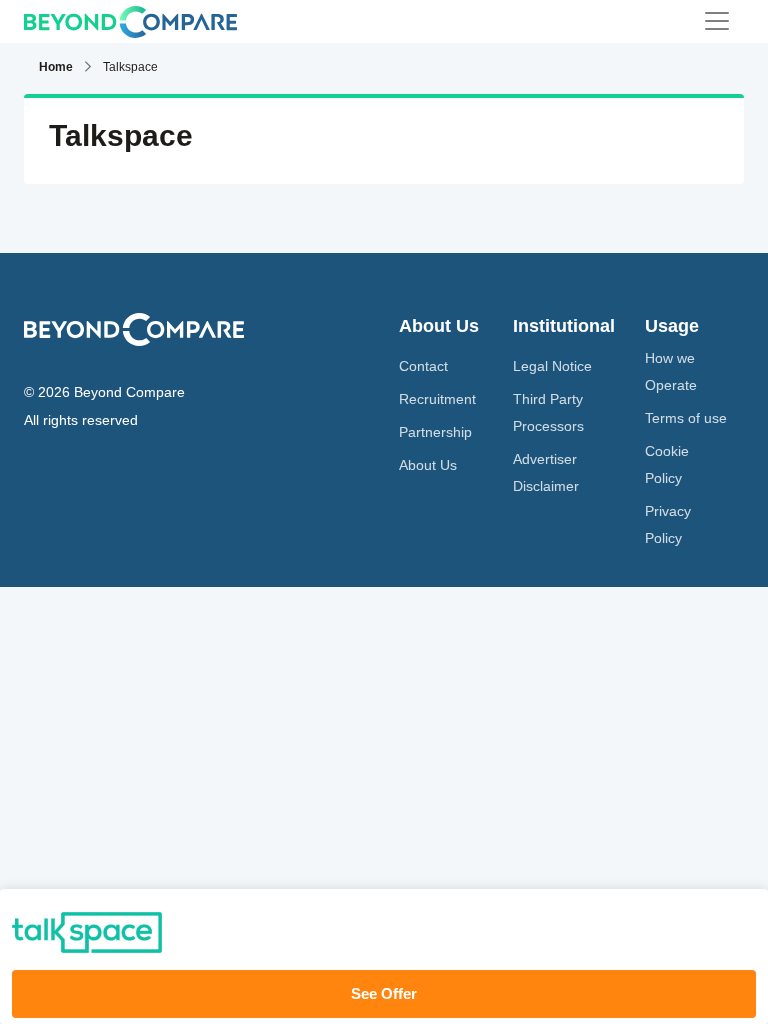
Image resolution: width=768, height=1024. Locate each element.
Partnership (435, 432)
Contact (423, 366)
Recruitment (437, 399)
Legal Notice (552, 366)
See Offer (384, 993)
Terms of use (686, 418)
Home (56, 67)
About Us (428, 465)
